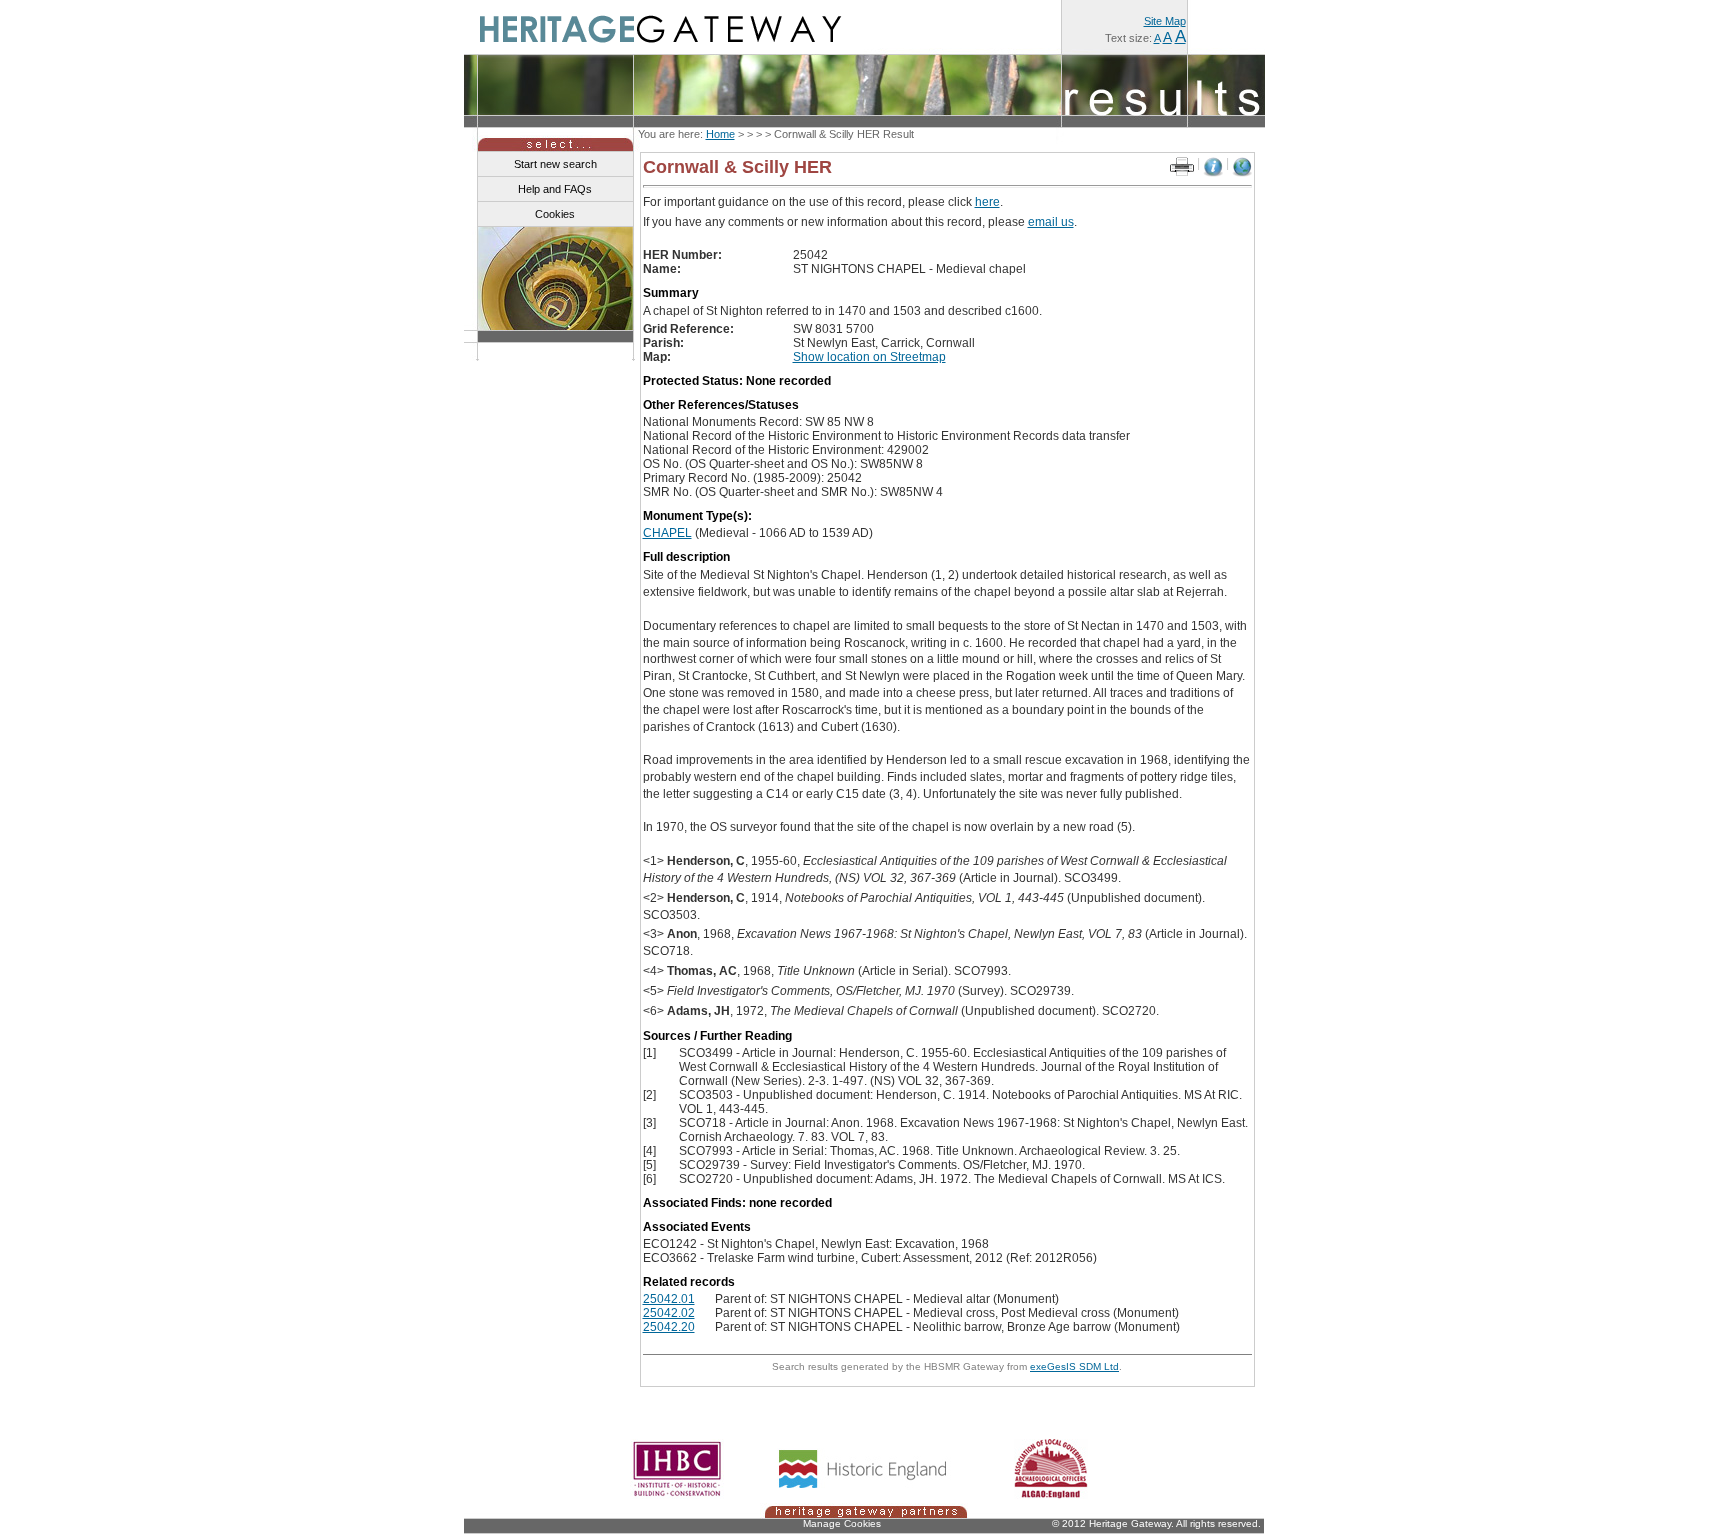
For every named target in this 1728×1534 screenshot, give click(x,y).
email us (1051, 222)
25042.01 (669, 1299)
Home (720, 134)
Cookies (555, 214)
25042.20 (669, 1327)
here (987, 202)
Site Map (1165, 21)
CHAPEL (667, 533)
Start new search (555, 164)
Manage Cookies (842, 1523)
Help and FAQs (555, 189)
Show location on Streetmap (869, 357)
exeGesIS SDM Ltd (1074, 1366)
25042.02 (669, 1313)
